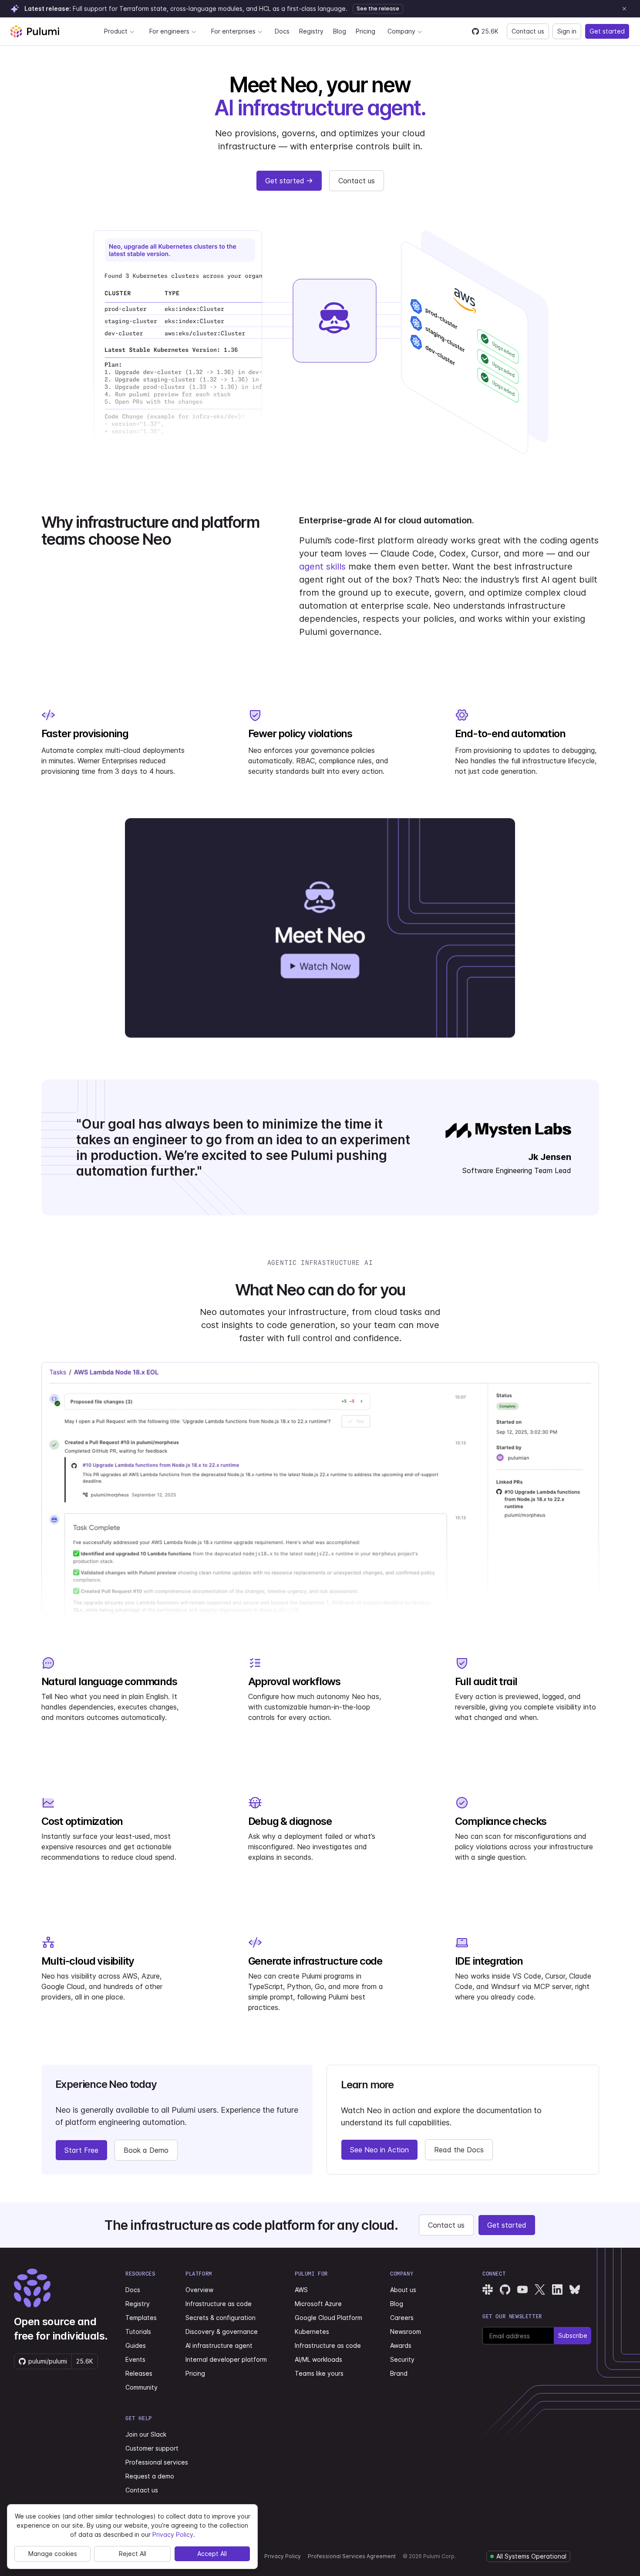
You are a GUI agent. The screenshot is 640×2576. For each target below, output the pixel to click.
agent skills (322, 566)
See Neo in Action (379, 2150)
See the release (378, 8)
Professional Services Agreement (352, 2556)
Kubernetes (312, 2332)
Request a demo (150, 2476)
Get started (607, 31)
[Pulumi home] (35, 31)
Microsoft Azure (318, 2304)
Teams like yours (319, 2373)
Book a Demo (146, 2150)
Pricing (365, 31)
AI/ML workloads (318, 2359)
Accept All (212, 2554)
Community (141, 2387)
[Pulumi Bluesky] (575, 2289)
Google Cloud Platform (328, 2318)
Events (135, 2359)
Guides (136, 2345)
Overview (199, 2290)
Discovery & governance (222, 2332)
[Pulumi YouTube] (522, 2289)
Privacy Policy (283, 2556)
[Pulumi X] (540, 2289)
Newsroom (406, 2332)
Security (402, 2359)
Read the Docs (459, 2150)
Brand (399, 2373)
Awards (401, 2345)
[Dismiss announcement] (624, 9)
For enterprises (233, 31)
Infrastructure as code (219, 2304)
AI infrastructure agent (219, 2345)
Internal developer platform (226, 2359)
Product (116, 31)
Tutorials (138, 2332)
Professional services (157, 2462)
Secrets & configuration (221, 2318)
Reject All (133, 2554)
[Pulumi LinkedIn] (557, 2289)
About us (403, 2290)
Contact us (528, 31)
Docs (282, 31)
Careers (402, 2318)
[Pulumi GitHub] (505, 2289)
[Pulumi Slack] (488, 2289)
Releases (139, 2373)
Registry (311, 31)
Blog (340, 31)
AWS (301, 2290)
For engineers (169, 31)
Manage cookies (53, 2554)
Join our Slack (146, 2434)
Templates (141, 2318)
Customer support (152, 2448)
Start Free (81, 2150)
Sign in (567, 31)
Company (401, 31)
